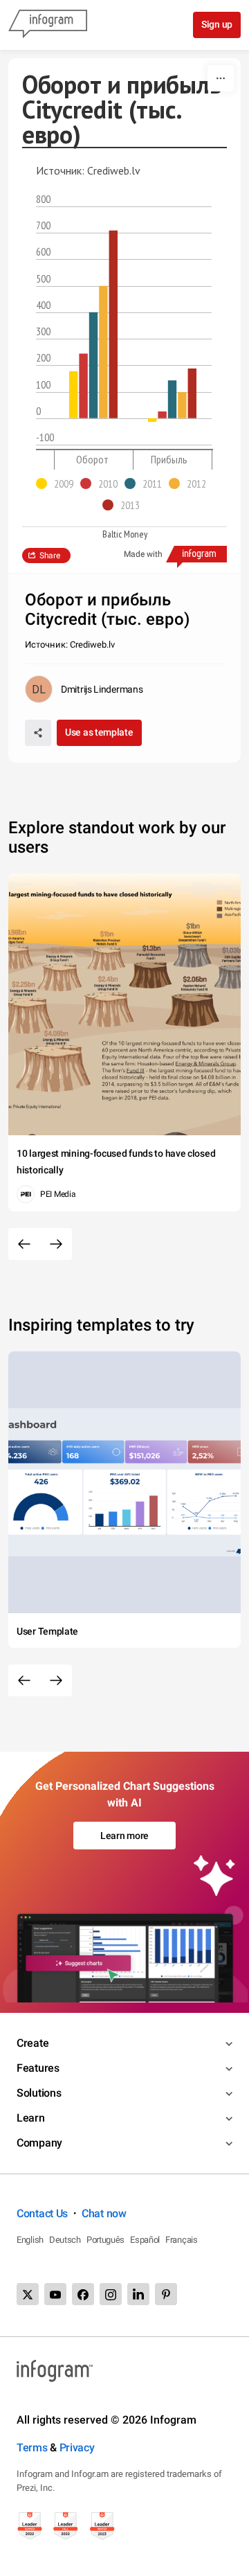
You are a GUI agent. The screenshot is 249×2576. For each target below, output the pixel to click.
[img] (73, 395)
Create (33, 2043)
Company (39, 2143)
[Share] (38, 733)
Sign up (217, 24)
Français (182, 2240)
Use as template (99, 732)
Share (50, 556)
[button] (58, 483)
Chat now (104, 2213)
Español (145, 2240)
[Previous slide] (24, 1244)
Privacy (77, 2448)
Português (105, 2240)
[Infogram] (48, 25)
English (30, 2240)
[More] (221, 78)
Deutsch (65, 2240)
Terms (32, 2448)
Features (38, 2068)
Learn (31, 2118)
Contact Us (42, 2213)
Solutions (39, 2093)
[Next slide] (56, 1244)
